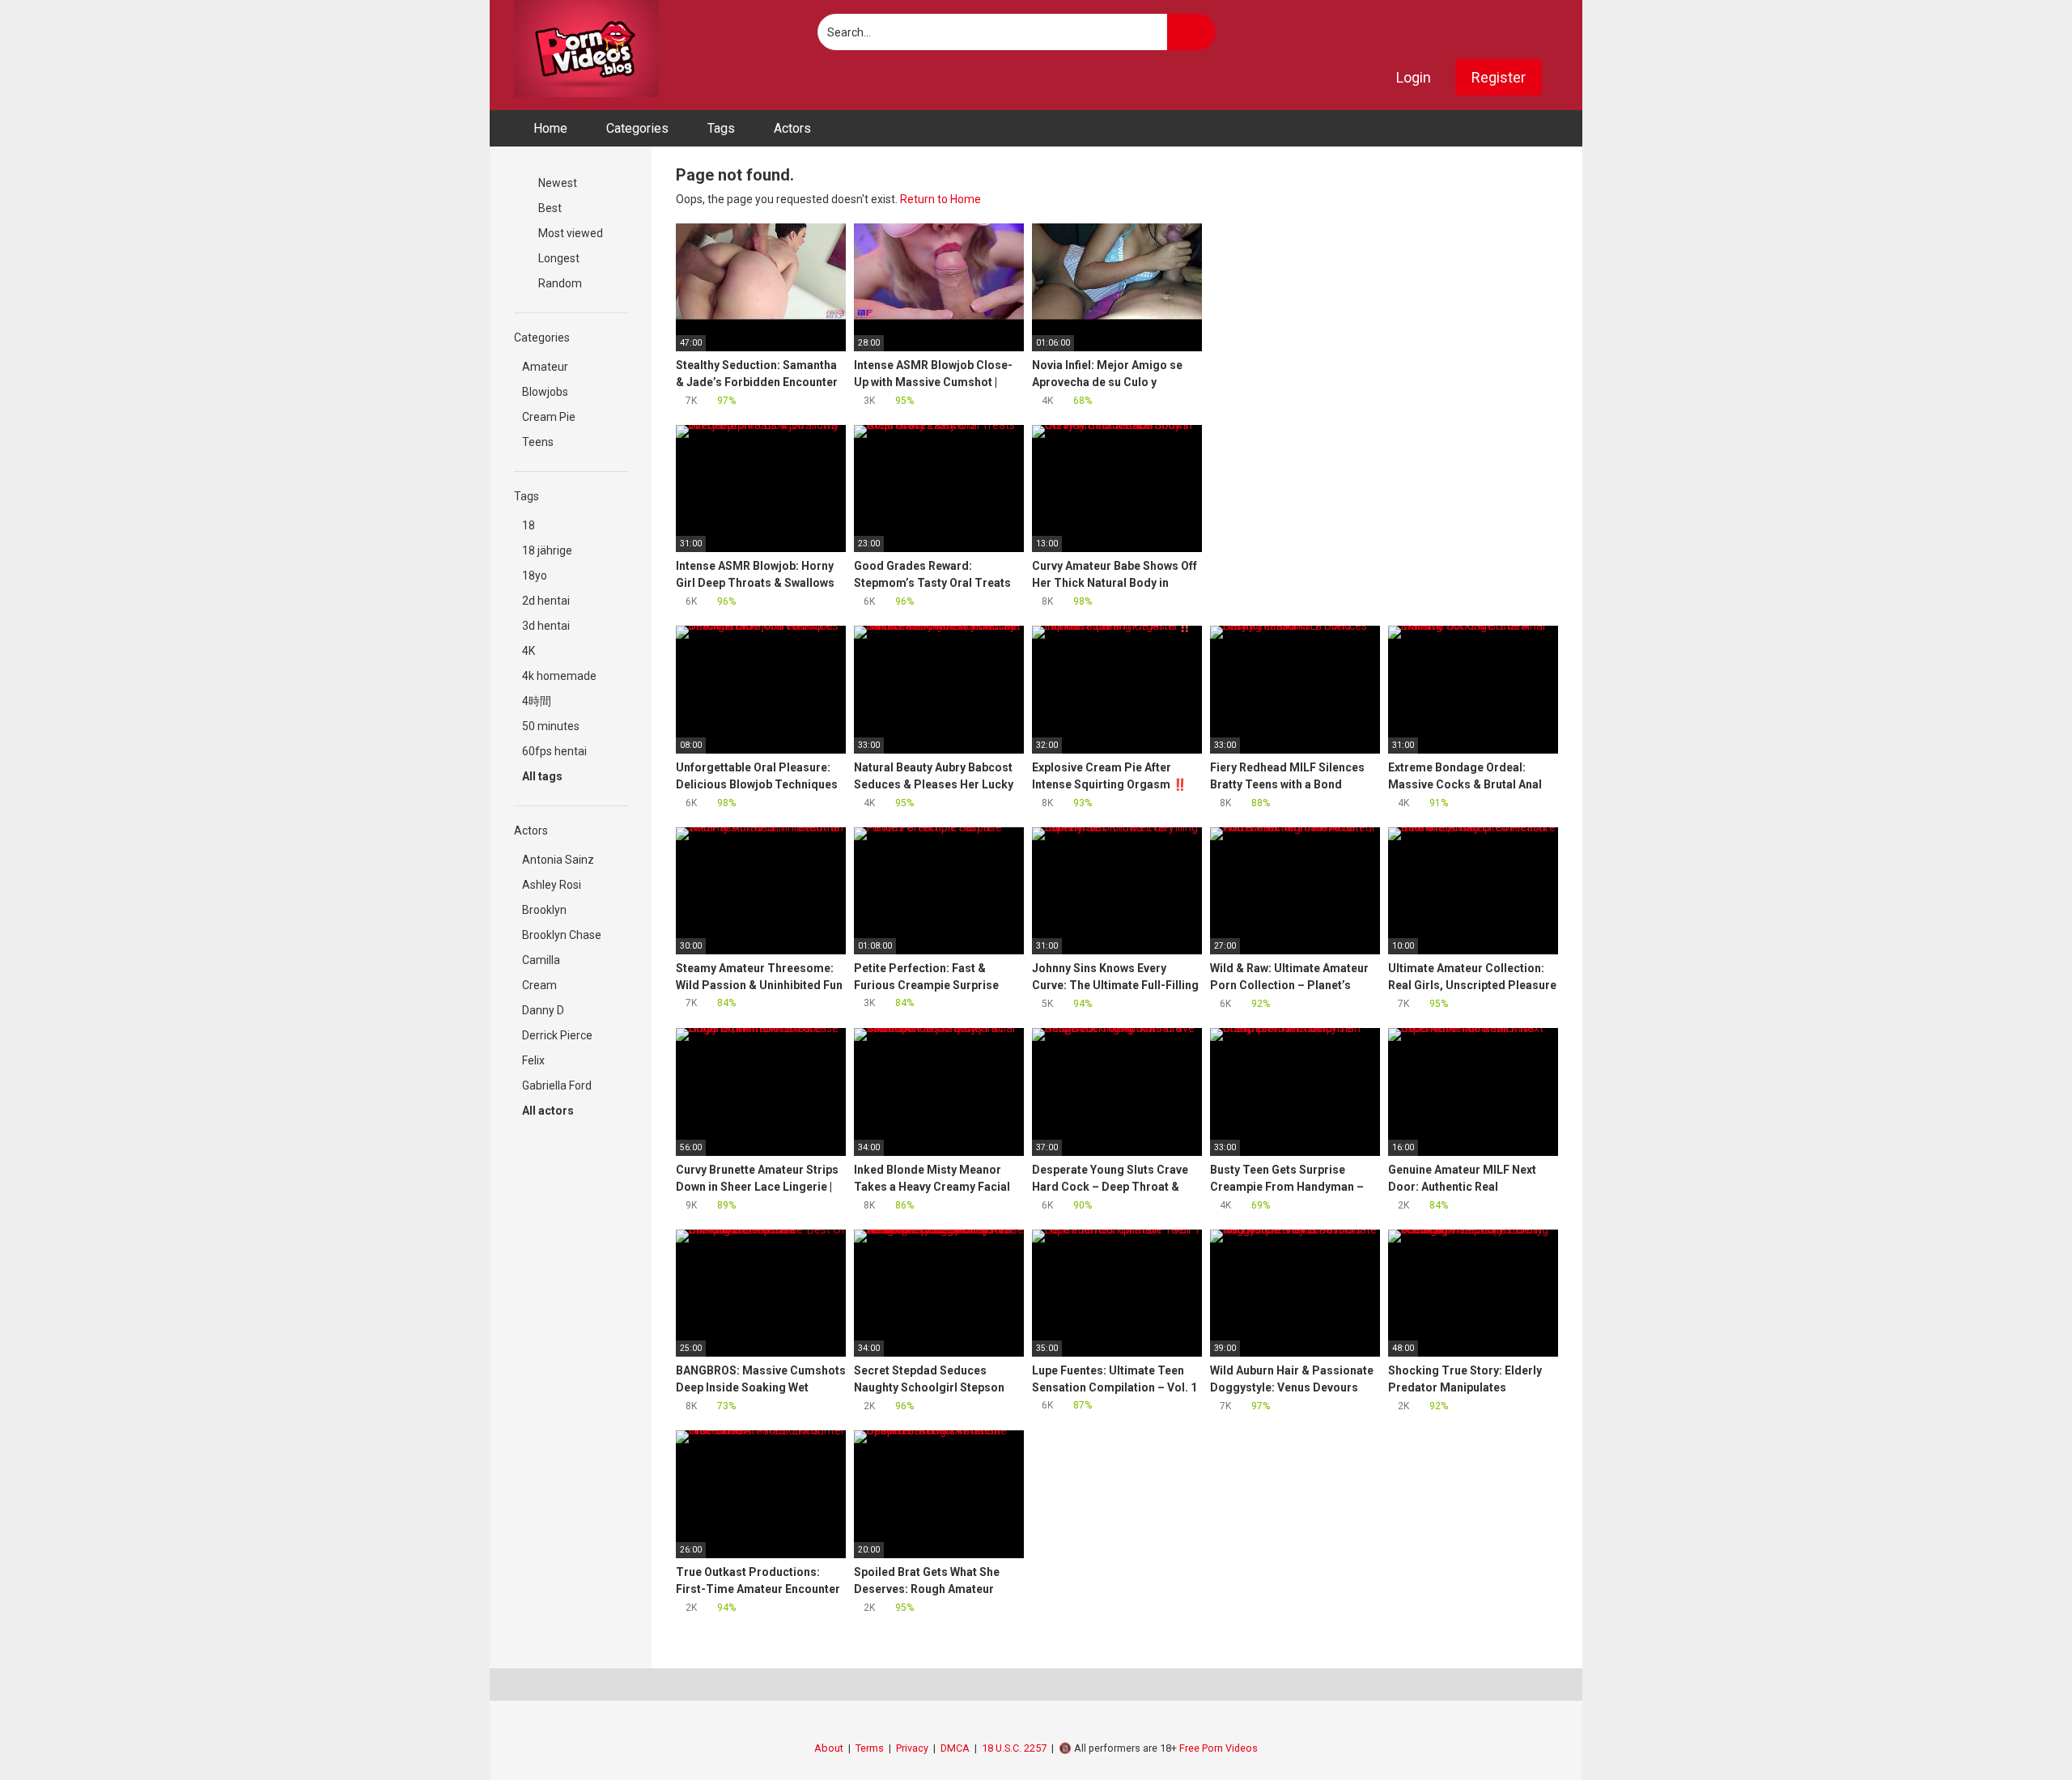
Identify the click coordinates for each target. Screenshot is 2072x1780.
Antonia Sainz (558, 860)
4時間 (537, 701)
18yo (535, 576)
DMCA (955, 1748)
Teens (538, 442)
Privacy (912, 1748)
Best (549, 208)
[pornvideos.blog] (586, 49)
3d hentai (546, 626)
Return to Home (940, 199)
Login (1414, 77)
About (829, 1748)
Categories (637, 128)
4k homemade (559, 676)
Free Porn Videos (1219, 1748)
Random (559, 283)
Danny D (543, 1010)
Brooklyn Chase (562, 935)
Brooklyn (544, 910)
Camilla (541, 960)
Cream (539, 985)
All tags (543, 776)
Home (550, 128)
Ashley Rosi (552, 885)
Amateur (545, 367)
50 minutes (551, 726)
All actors (549, 1111)
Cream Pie (549, 417)
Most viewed (569, 233)
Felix (533, 1060)
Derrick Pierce (557, 1035)
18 (529, 525)
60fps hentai (554, 751)
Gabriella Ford (557, 1085)
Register (1499, 77)
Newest (556, 183)
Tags (721, 128)
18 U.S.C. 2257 (1014, 1748)
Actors (792, 128)
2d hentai (546, 601)
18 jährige (547, 550)
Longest (558, 258)
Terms (870, 1748)
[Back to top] (2019, 1731)
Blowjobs (545, 392)
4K (529, 651)
